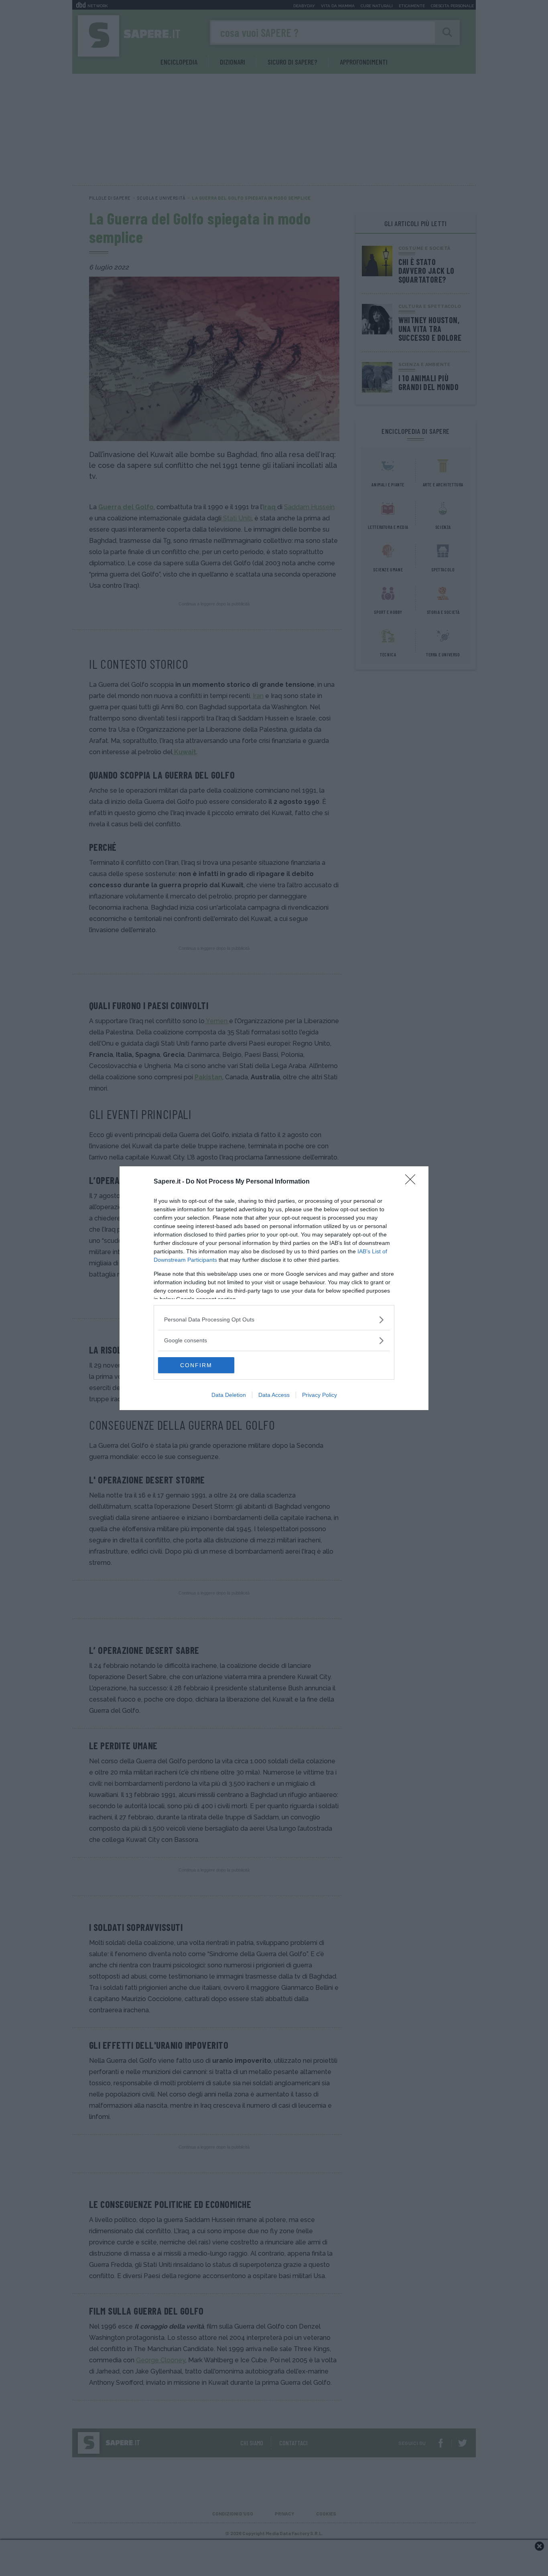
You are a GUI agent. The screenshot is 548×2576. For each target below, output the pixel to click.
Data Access (274, 1395)
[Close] (413, 1182)
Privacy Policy (320, 1395)
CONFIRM (196, 1365)
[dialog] (274, 1288)
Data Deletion (229, 1395)
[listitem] (274, 1320)
